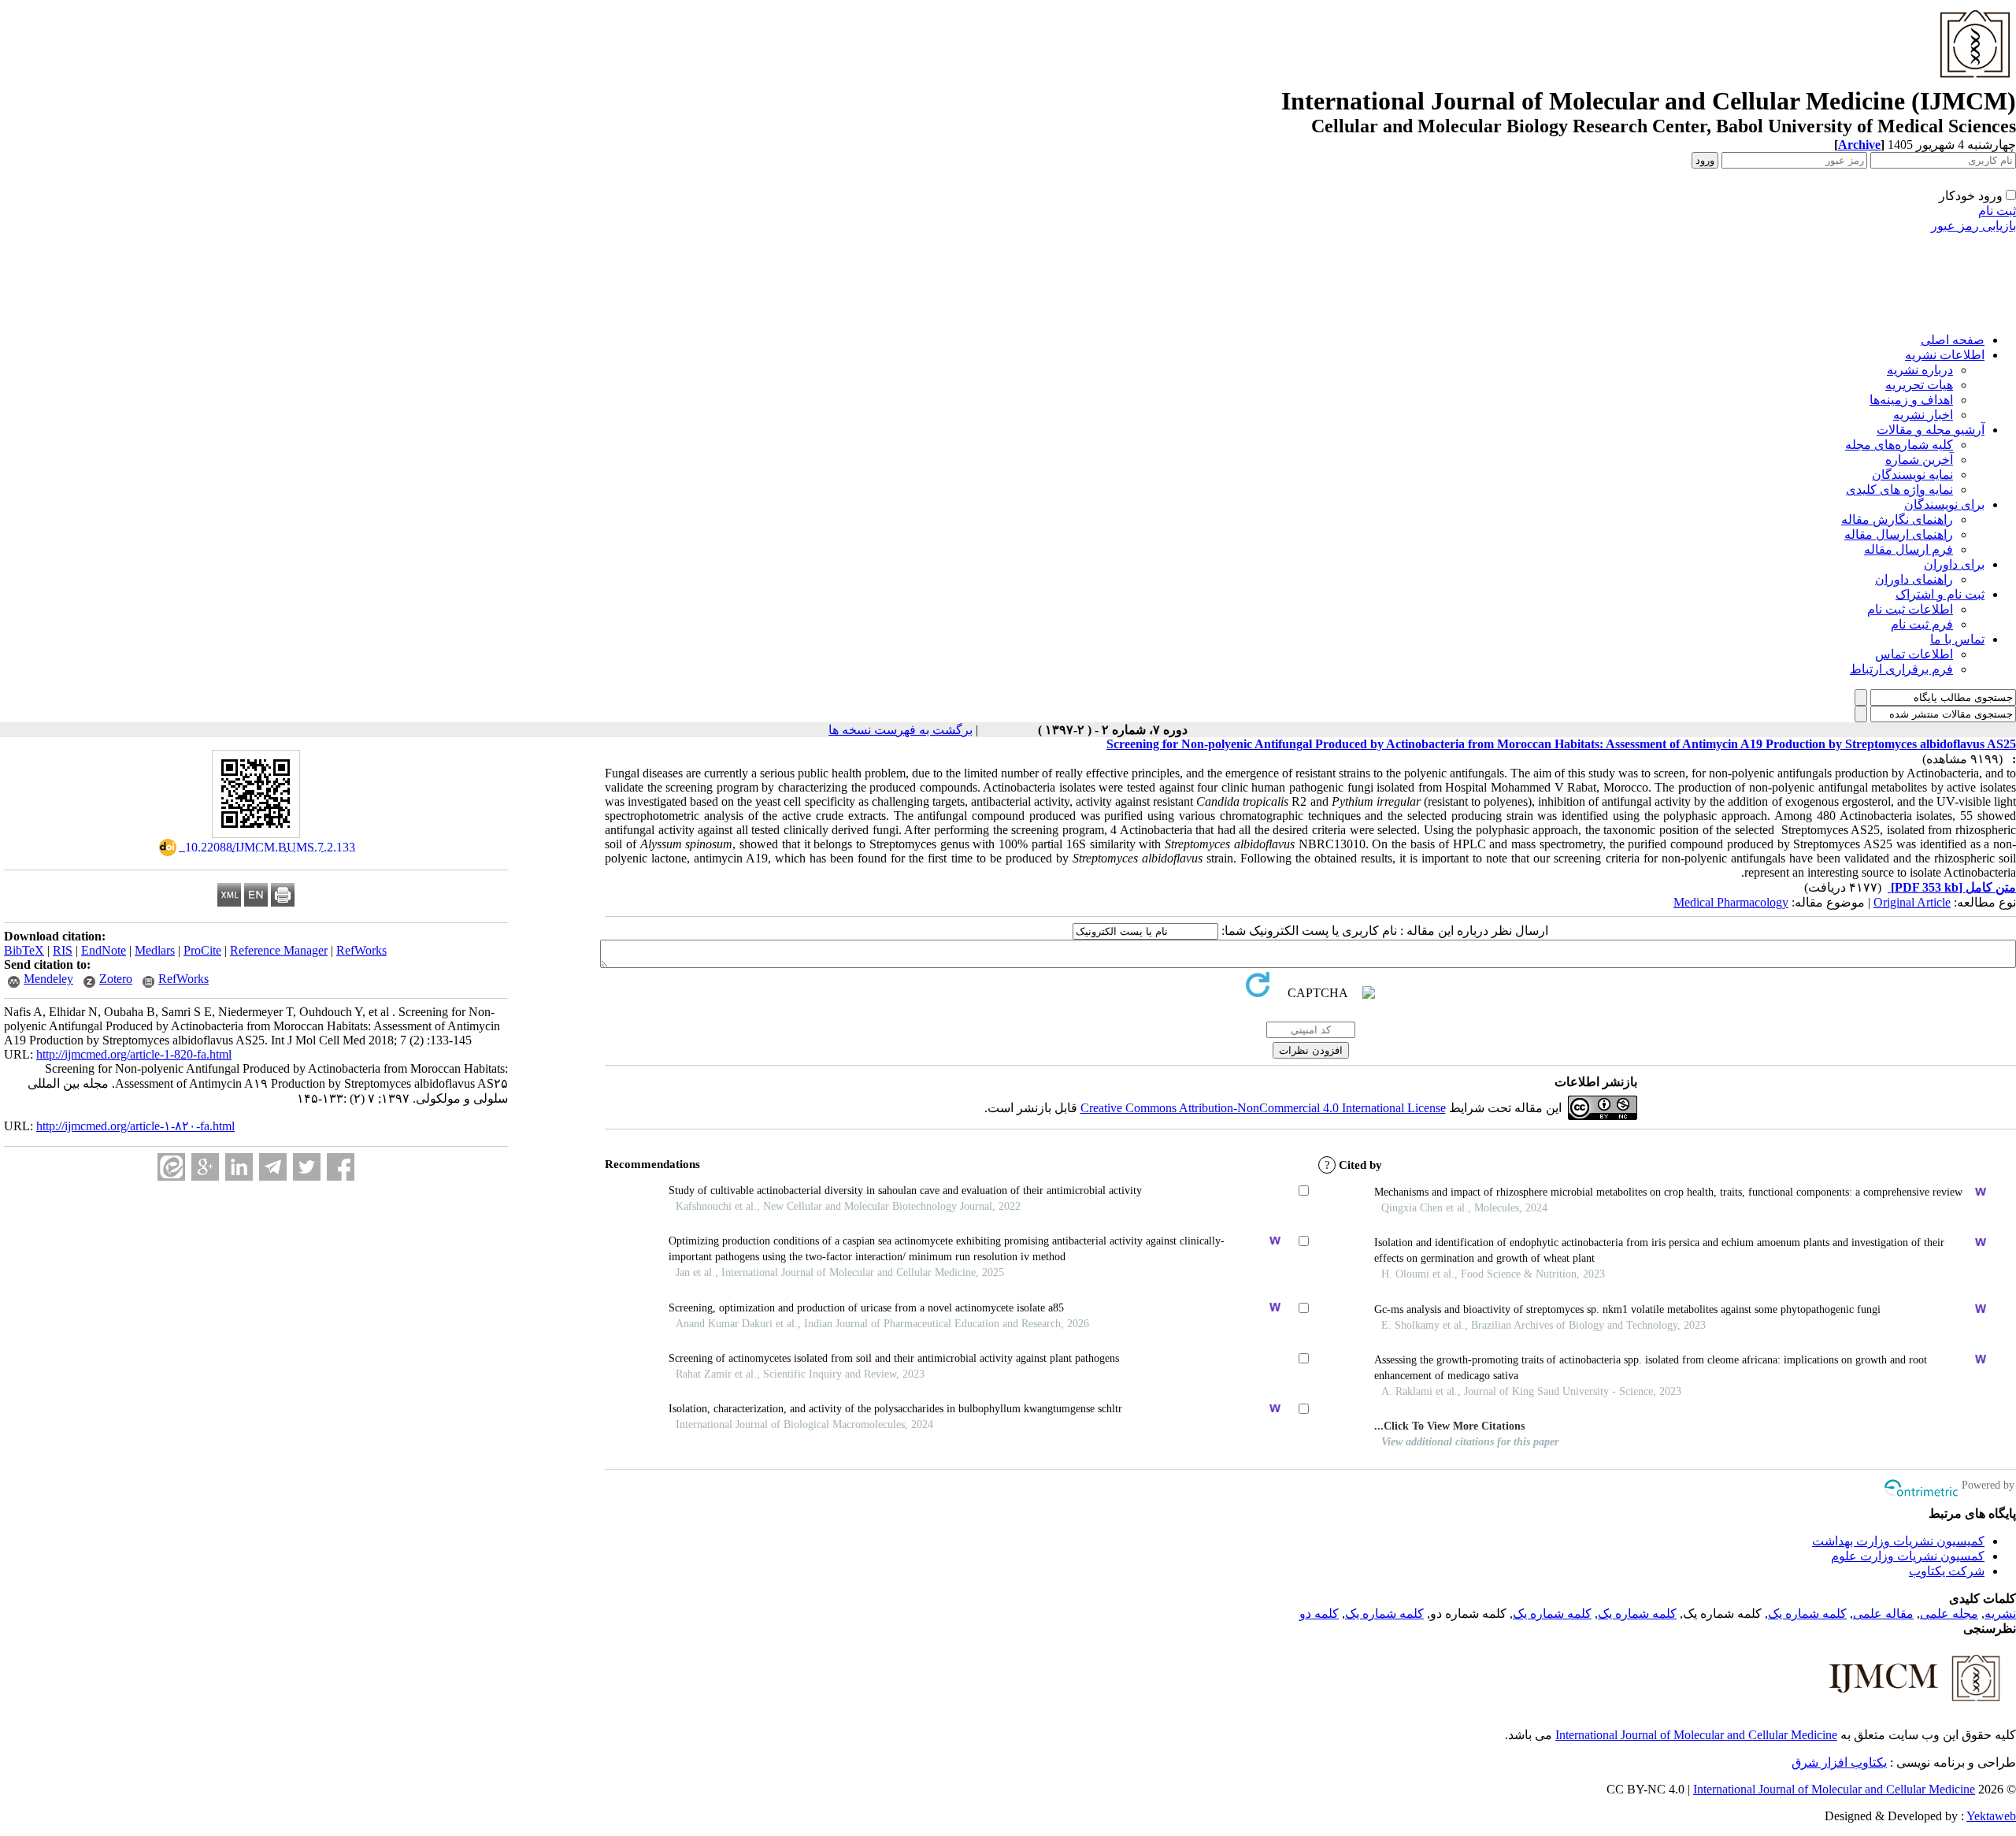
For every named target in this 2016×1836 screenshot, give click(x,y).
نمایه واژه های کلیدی (1899, 490)
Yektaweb (1991, 1816)
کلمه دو (1319, 1613)
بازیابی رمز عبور (1973, 226)
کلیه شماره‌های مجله (1899, 445)
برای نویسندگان (1944, 504)
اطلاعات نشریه (1945, 355)
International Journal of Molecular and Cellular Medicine (1696, 1735)
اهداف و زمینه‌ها (1911, 400)
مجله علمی (1949, 1613)
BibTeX (24, 950)
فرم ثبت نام (1922, 624)
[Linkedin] (239, 1167)
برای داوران (1954, 564)
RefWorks (361, 950)
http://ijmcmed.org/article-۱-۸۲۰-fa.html (135, 1126)
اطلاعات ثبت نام (1910, 609)
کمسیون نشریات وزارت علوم (1908, 1556)
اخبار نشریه (1923, 415)
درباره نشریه (1920, 370)
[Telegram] (273, 1167)
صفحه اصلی (1953, 340)
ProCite (202, 950)
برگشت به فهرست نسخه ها (901, 730)
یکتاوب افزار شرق (1839, 1762)
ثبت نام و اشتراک (1940, 594)
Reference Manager (279, 950)
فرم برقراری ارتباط (1901, 669)
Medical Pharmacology (1731, 902)
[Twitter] (307, 1167)
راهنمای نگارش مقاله (1897, 519)
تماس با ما (1957, 639)
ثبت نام (1997, 211)
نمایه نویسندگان (1912, 475)
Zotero (116, 979)
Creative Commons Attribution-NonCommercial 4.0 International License (1263, 1108)
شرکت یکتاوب (1947, 1571)
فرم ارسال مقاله (1909, 549)
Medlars (155, 950)
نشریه (2000, 1613)
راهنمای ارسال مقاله (1899, 534)
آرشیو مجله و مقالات (1931, 430)
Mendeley (48, 979)
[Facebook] (341, 1167)
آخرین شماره (1919, 460)
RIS (63, 950)
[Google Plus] (205, 1167)
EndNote (104, 950)
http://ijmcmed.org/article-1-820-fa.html (134, 1054)
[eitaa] (171, 1167)
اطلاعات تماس (1914, 654)
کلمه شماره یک (1807, 1613)
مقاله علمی (1883, 1613)
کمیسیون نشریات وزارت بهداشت (1898, 1541)
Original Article (1912, 902)
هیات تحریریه (1919, 385)
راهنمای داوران (1914, 579)
